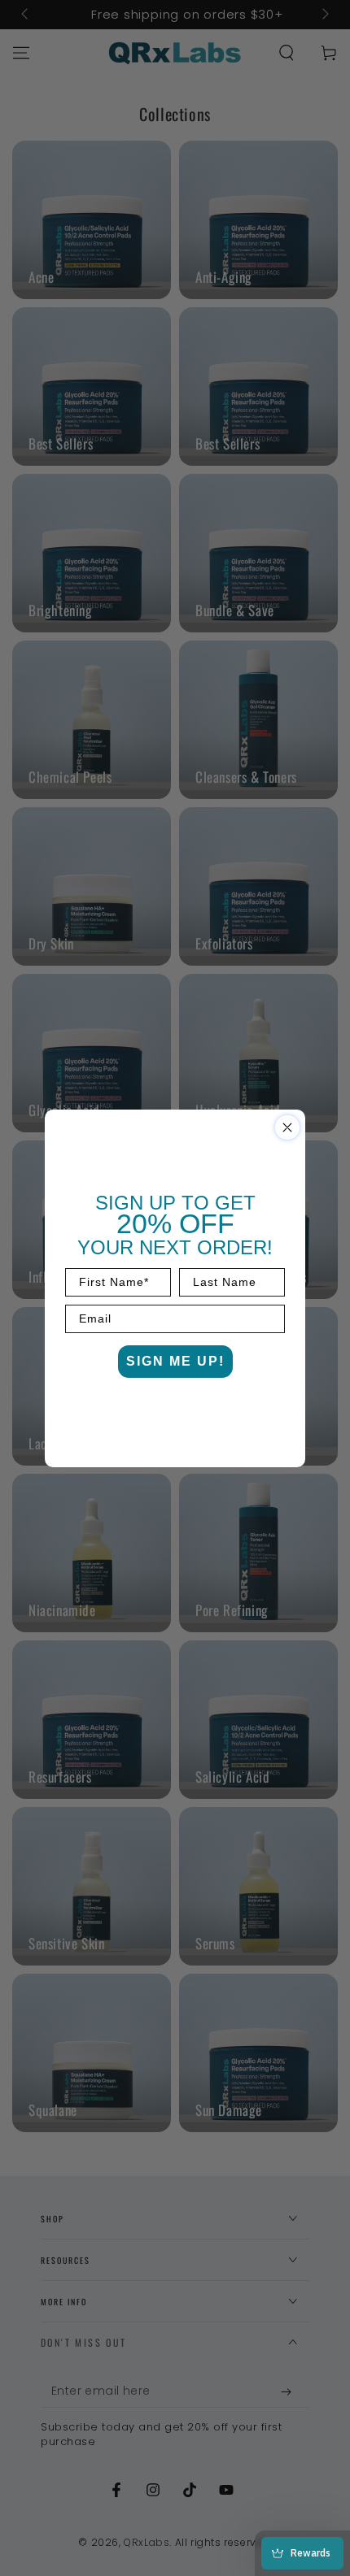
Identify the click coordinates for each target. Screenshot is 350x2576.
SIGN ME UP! (175, 1361)
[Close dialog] (287, 1127)
